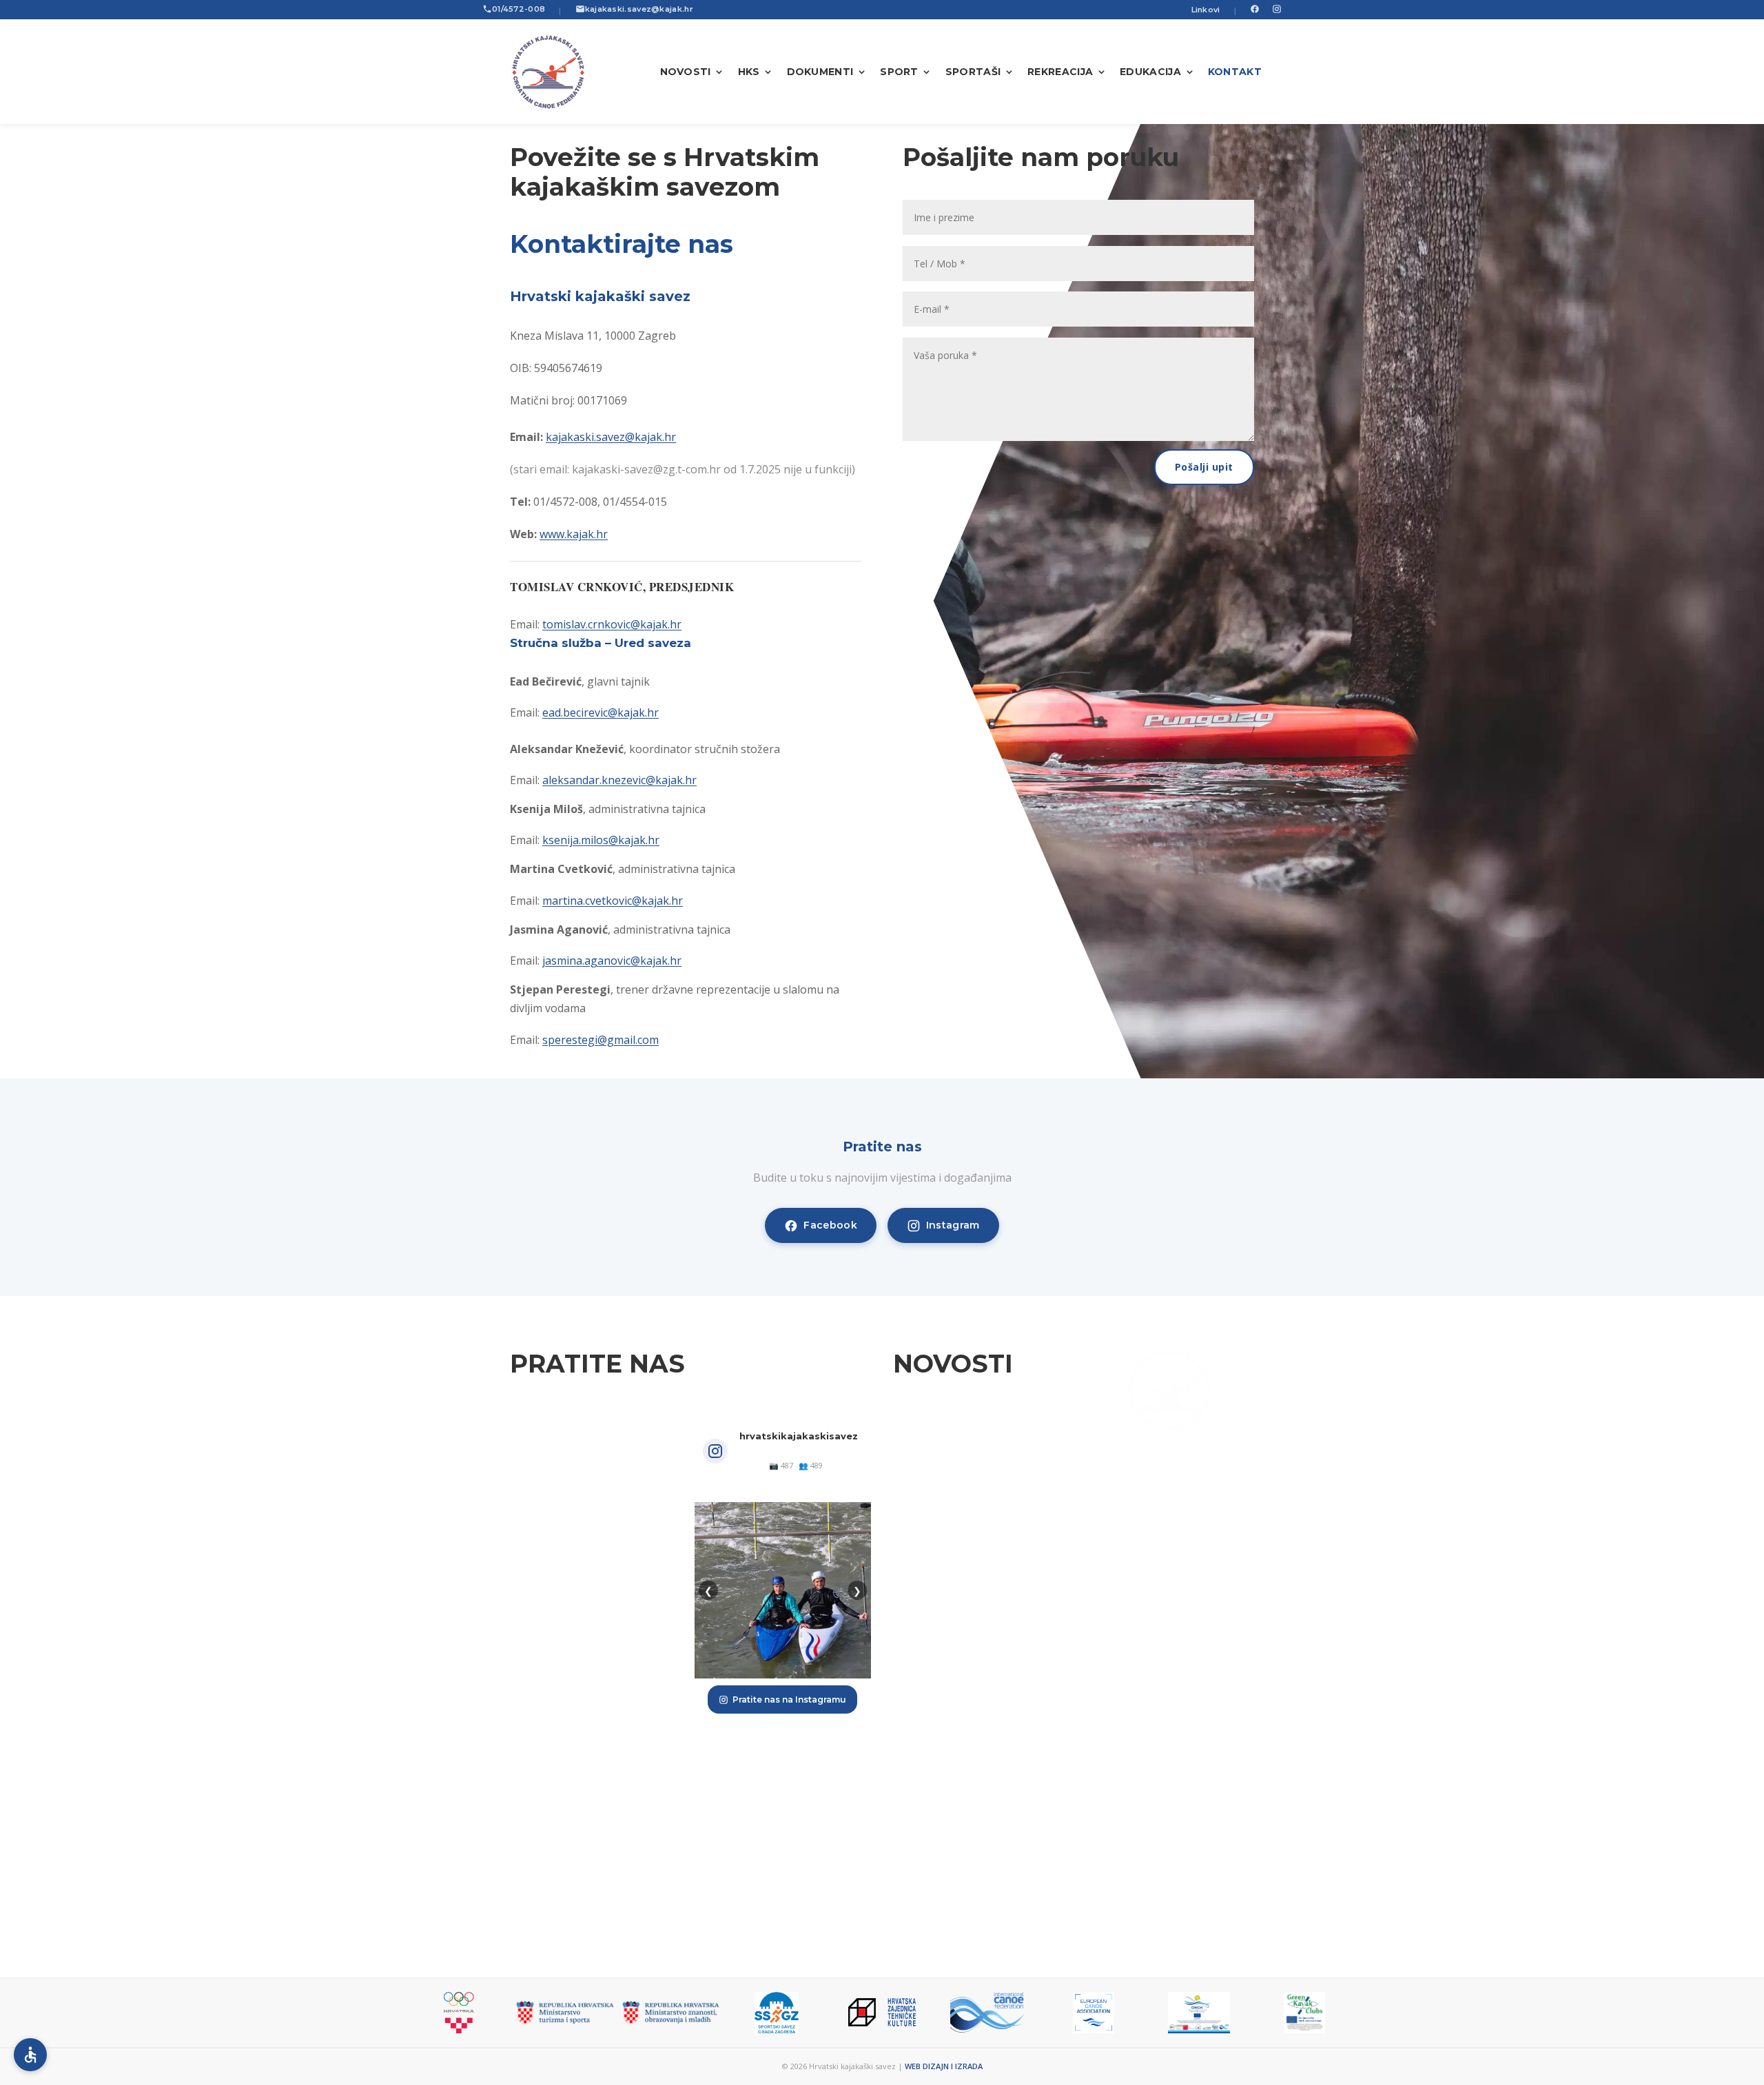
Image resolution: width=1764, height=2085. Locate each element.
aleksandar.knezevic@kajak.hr (619, 780)
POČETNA (1169, 1604)
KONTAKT (1235, 72)
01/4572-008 (519, 9)
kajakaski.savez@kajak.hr (639, 9)
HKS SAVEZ (1169, 1634)
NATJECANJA (1169, 1663)
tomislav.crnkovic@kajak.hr (612, 624)
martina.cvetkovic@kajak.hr (613, 901)
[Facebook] (1255, 10)
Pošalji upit (1204, 467)
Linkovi (1206, 10)
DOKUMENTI (820, 72)
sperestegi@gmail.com (601, 1040)
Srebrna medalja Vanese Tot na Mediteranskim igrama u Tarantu (975, 1448)
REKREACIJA (1060, 72)
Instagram (953, 1225)
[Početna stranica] (549, 72)
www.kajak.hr (574, 534)
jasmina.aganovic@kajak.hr (612, 961)
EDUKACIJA (1150, 72)
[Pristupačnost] (30, 2055)
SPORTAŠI (973, 72)
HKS (749, 72)
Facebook (830, 1225)
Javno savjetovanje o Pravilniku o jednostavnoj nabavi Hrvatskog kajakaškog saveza (974, 1870)
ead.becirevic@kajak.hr (601, 712)
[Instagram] (1277, 10)
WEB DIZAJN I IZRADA (944, 2066)
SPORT (899, 72)
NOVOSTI (686, 72)
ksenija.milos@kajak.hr (601, 840)
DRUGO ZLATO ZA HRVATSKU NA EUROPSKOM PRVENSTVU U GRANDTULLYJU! (974, 1680)
